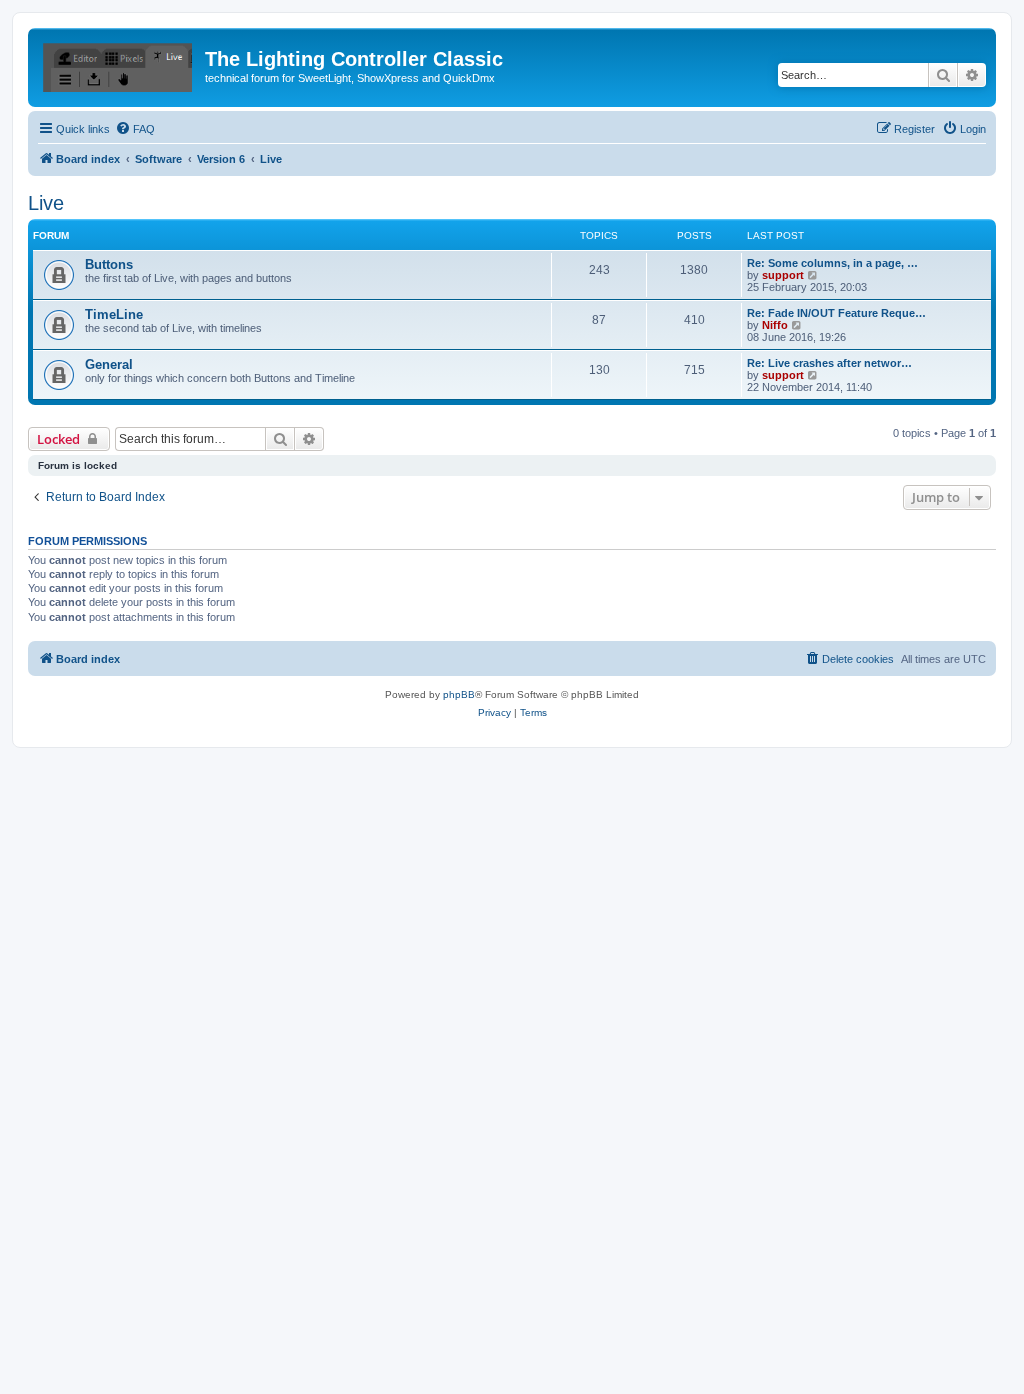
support (783, 275)
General (109, 364)
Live (46, 203)
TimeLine (114, 314)
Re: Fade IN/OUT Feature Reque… (836, 313)
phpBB (459, 694)
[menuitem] (135, 129)
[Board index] (119, 65)
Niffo (775, 325)
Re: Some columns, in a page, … (832, 263)
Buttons (109, 264)
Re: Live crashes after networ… (829, 363)
